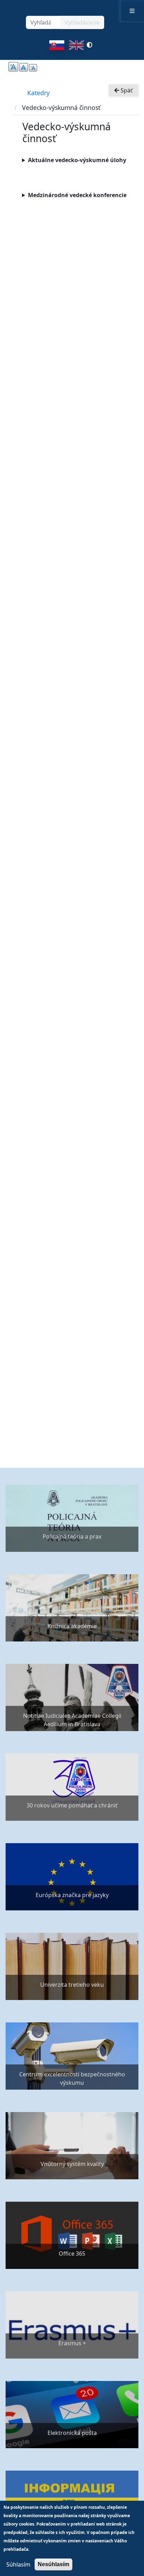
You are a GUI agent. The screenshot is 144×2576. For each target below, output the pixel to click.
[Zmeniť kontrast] (89, 47)
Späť (126, 90)
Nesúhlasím (53, 2564)
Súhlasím (18, 2564)
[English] (76, 47)
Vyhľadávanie (82, 22)
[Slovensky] (57, 47)
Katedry (38, 93)
